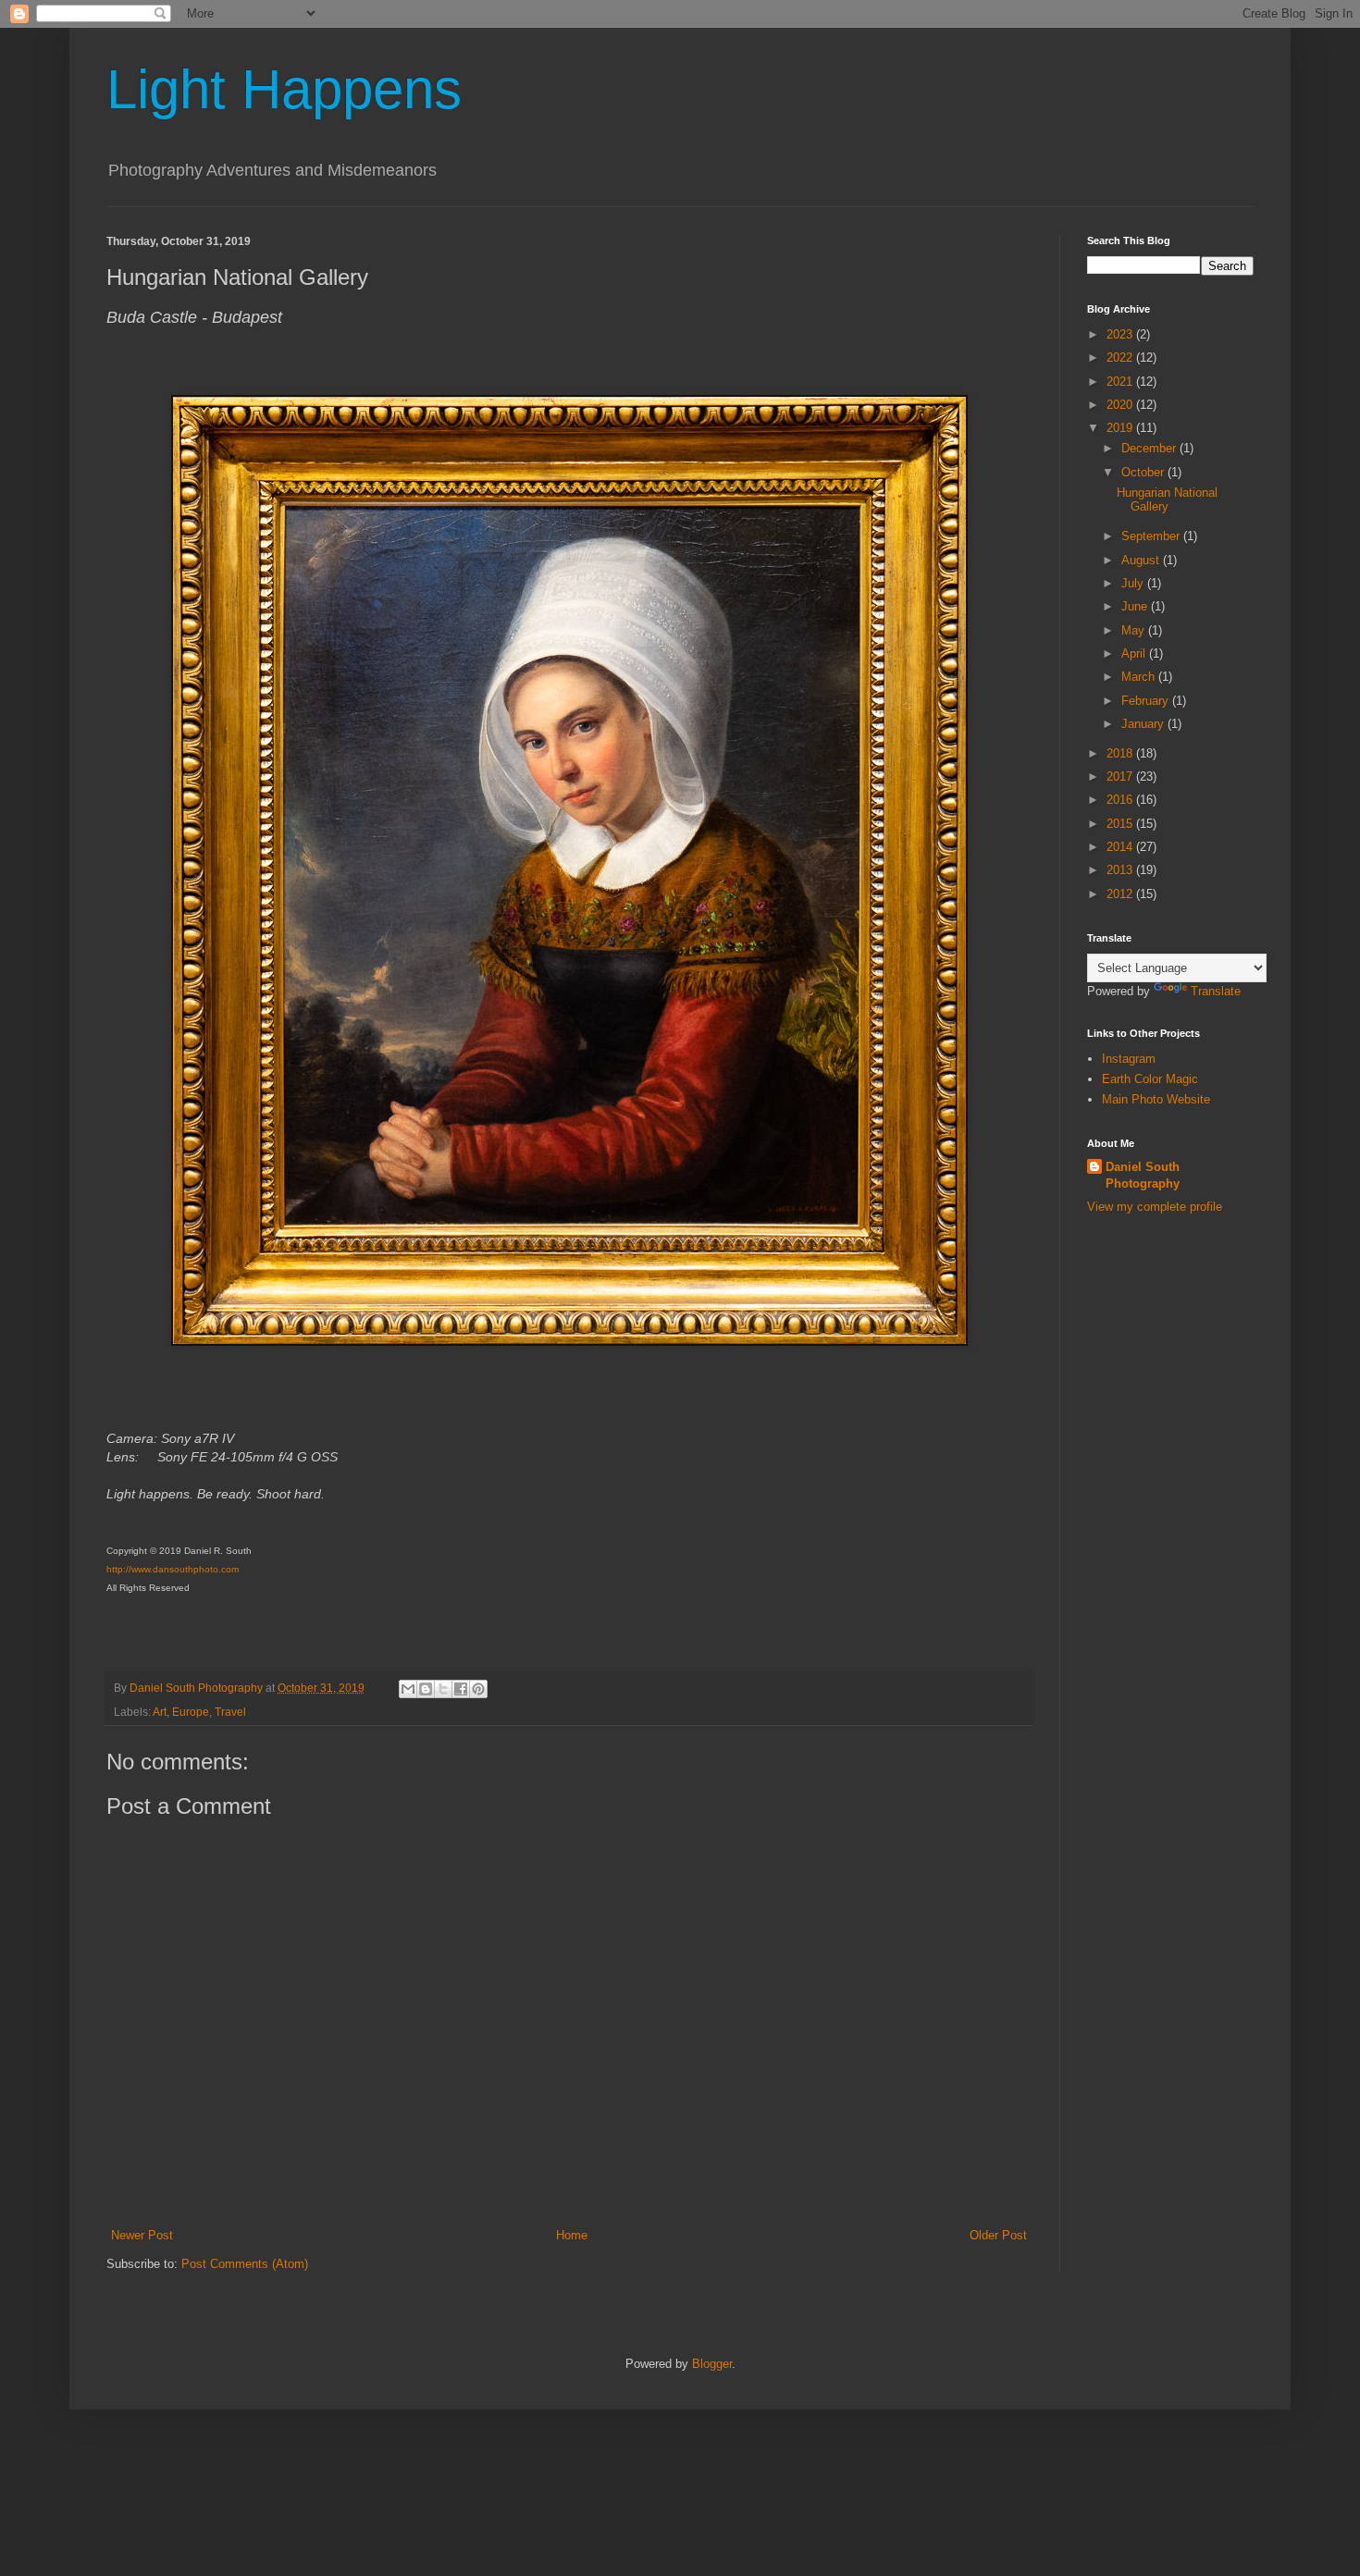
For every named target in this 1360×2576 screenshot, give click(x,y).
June (1136, 606)
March (1140, 677)
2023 (1121, 334)
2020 (1121, 405)
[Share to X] (443, 1689)
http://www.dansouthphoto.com (173, 1569)
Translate (1216, 991)
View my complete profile (1155, 1207)
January (1144, 724)
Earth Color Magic (1150, 1079)
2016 (1121, 800)
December (1150, 448)
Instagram (1129, 1059)
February (1147, 701)
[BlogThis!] (426, 1689)
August (1142, 560)
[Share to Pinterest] (478, 1689)
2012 (1121, 894)
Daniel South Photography (1143, 1175)
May (1135, 630)
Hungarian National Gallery (1167, 500)
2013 (1121, 870)
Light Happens (284, 89)
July (1134, 583)
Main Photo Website (1156, 1099)
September (1152, 536)
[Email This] (408, 1689)
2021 (1121, 382)
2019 (1121, 428)
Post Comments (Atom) (245, 2264)
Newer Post (142, 2235)
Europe (191, 1712)
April (1135, 653)
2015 (1121, 824)
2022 (1121, 357)
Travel (230, 1712)
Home (572, 2235)
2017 (1121, 776)
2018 (1121, 753)
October (1144, 472)
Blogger (712, 2364)
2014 (1121, 847)
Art (160, 1712)
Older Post (998, 2235)
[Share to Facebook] (461, 1689)
